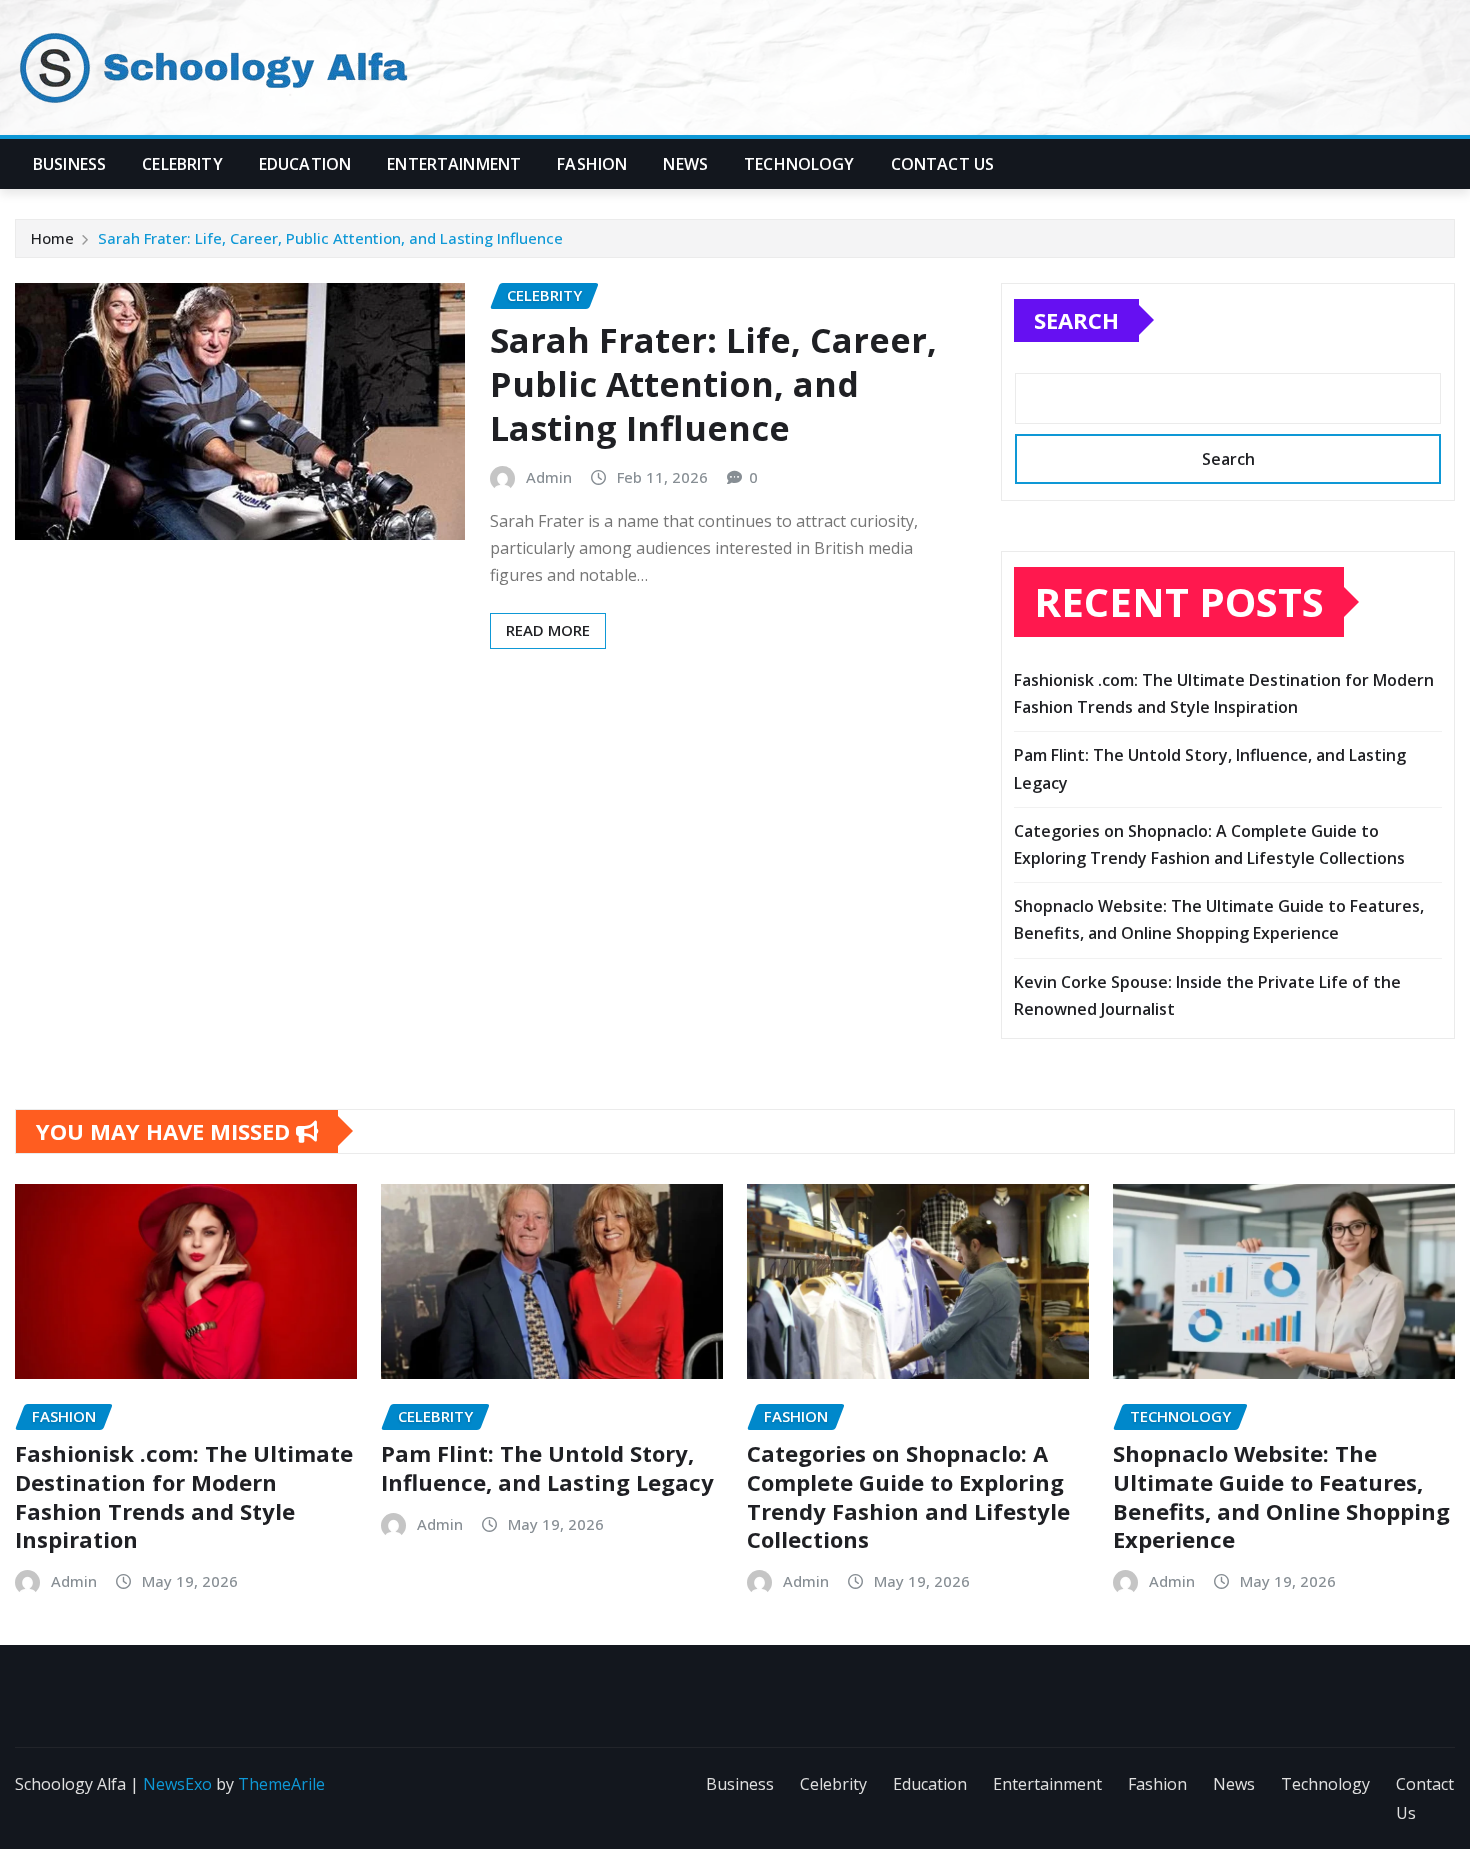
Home (52, 238)
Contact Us (943, 164)
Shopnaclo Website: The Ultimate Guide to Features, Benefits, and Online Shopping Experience (1281, 1496)
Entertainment (454, 164)
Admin (549, 477)
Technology (799, 164)
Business (69, 164)
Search (1076, 320)
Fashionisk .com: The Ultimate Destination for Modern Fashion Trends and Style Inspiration (184, 1496)
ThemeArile (281, 1784)
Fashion (592, 164)
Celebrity (182, 164)
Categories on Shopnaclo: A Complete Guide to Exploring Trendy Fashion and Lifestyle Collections (908, 1496)
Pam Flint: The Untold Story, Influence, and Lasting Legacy (547, 1467)
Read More (548, 630)
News (685, 164)
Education (305, 164)
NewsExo (177, 1784)
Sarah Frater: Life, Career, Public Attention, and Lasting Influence (330, 238)
